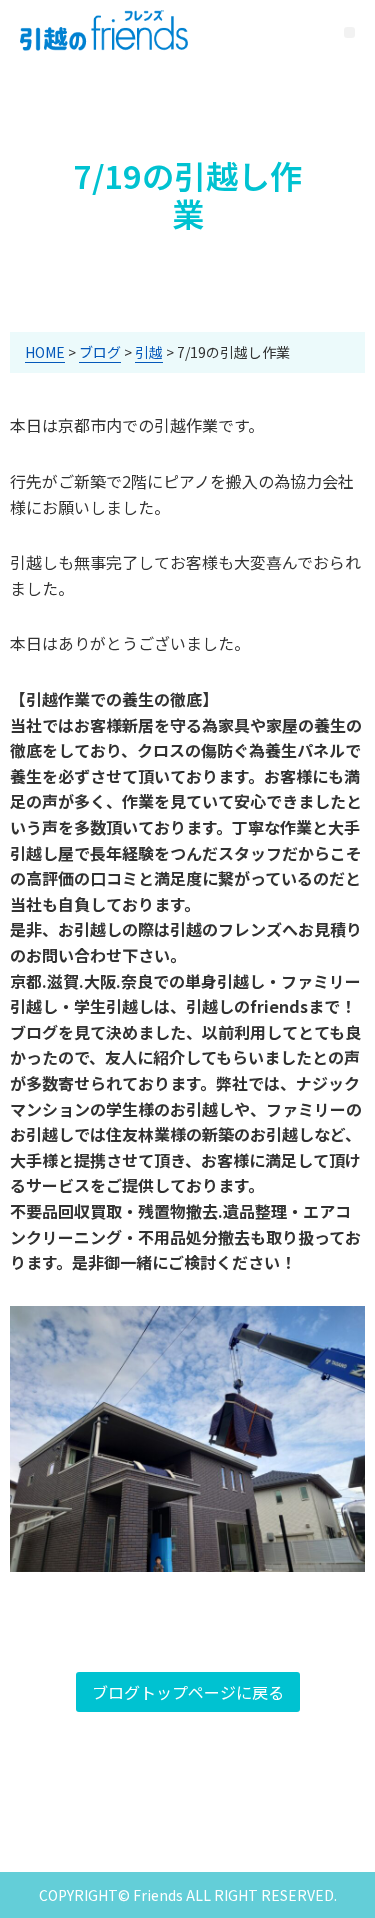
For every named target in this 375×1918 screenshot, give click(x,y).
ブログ (100, 352)
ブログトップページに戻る (188, 1692)
